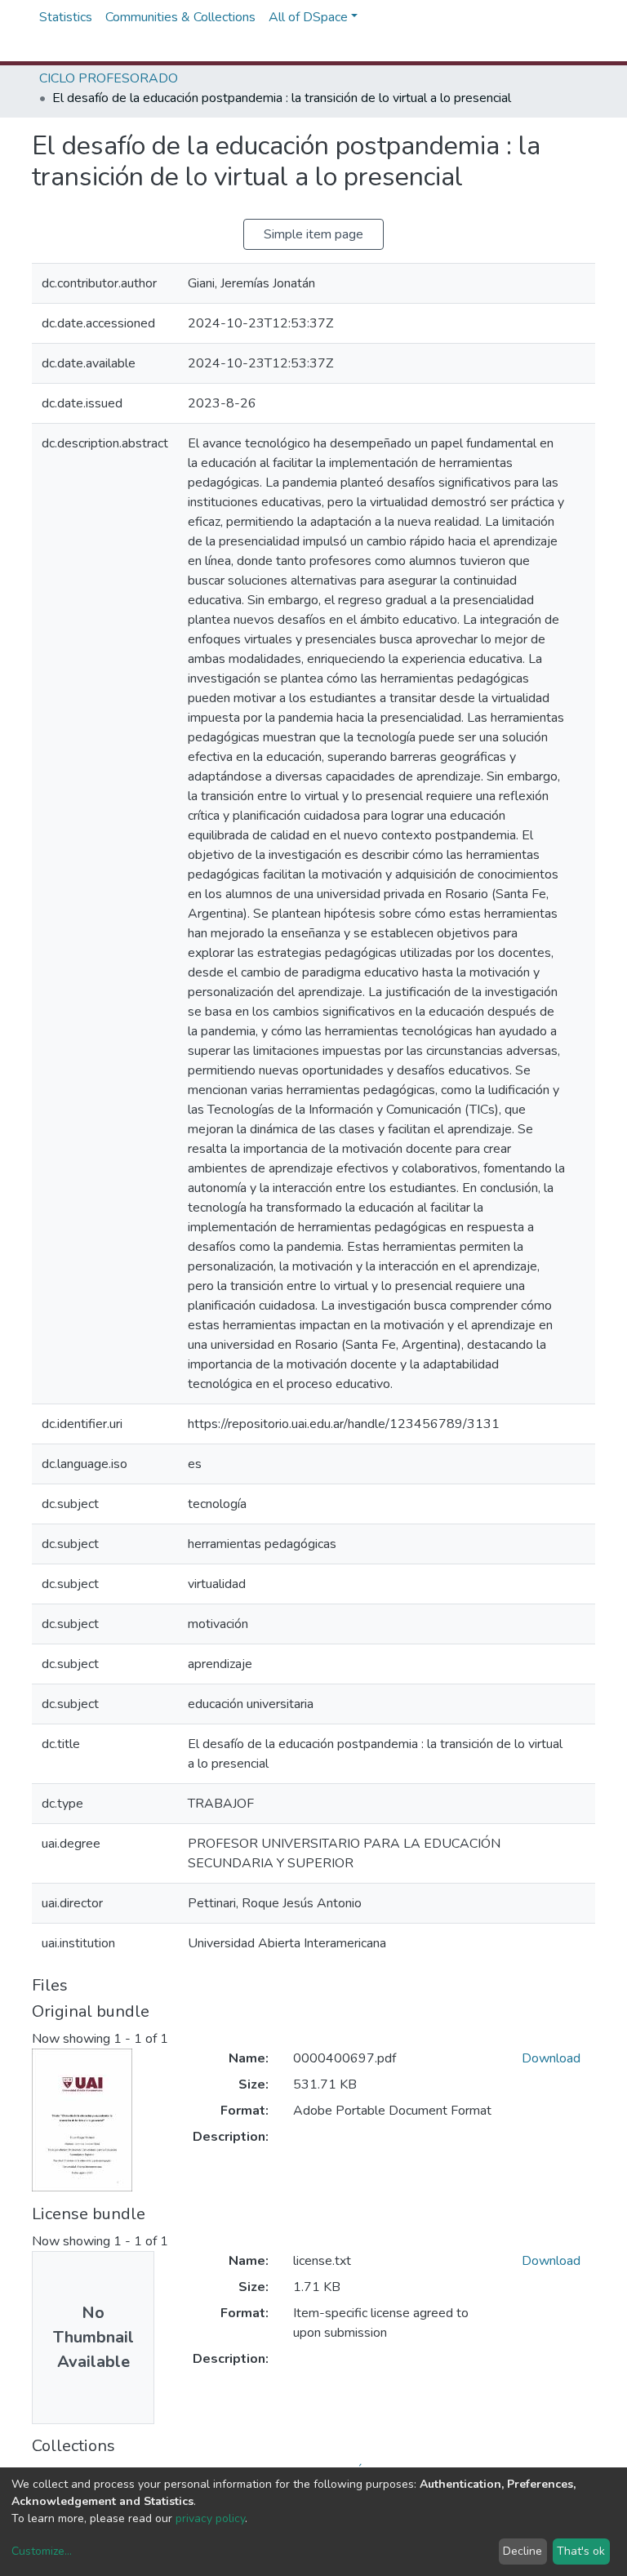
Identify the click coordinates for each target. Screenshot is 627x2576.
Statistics (66, 17)
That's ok (581, 2551)
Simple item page (313, 234)
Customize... (42, 2551)
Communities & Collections (180, 17)
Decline (522, 2551)
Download (551, 2058)
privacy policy (210, 2518)
